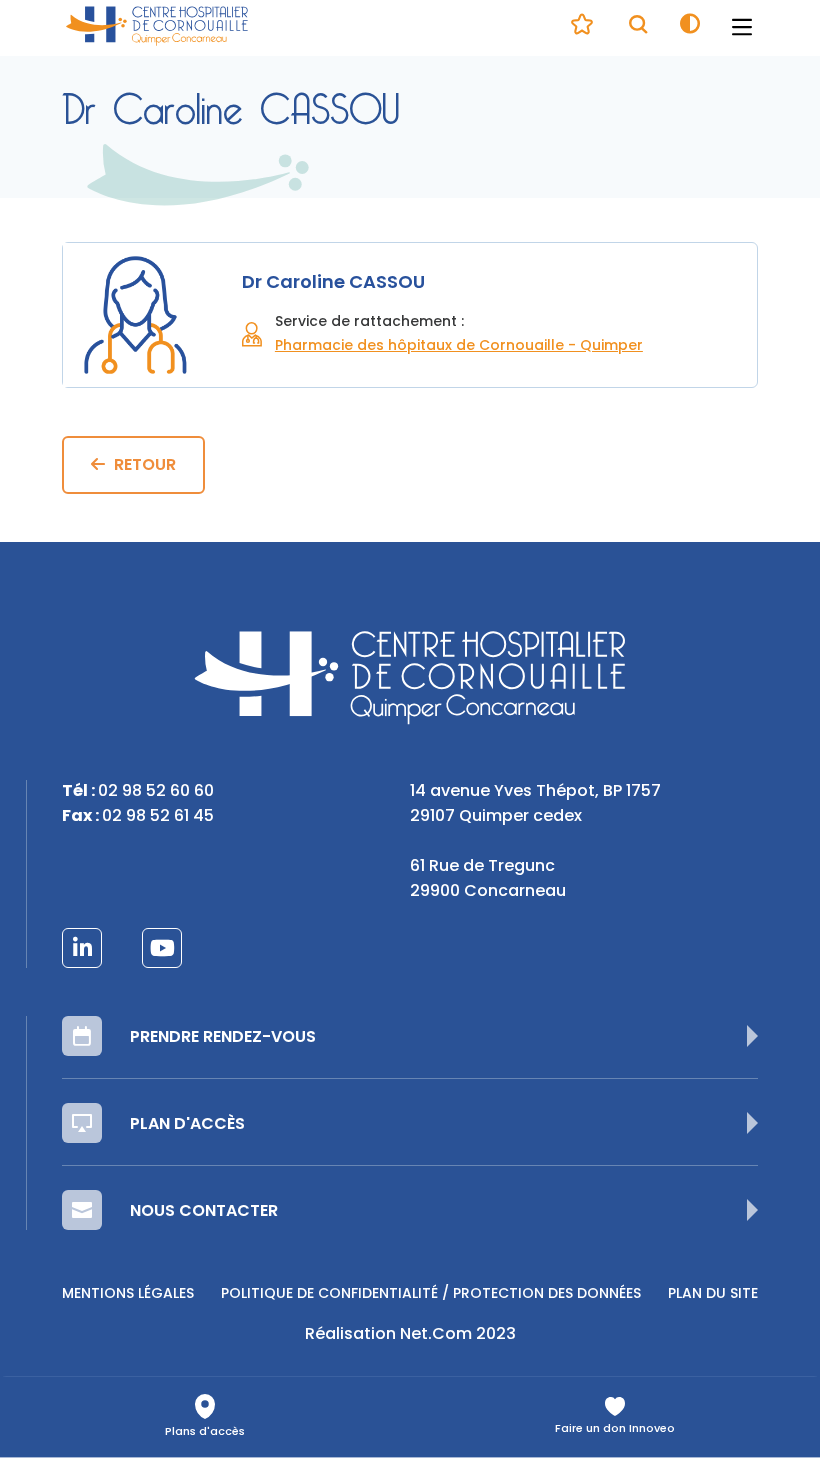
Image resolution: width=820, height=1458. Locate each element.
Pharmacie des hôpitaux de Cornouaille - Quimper (459, 346)
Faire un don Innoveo (615, 1429)
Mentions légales (128, 1294)
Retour (145, 466)
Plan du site (713, 1294)
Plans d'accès (205, 1432)
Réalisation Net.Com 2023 (410, 1335)
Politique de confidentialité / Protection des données (431, 1294)
